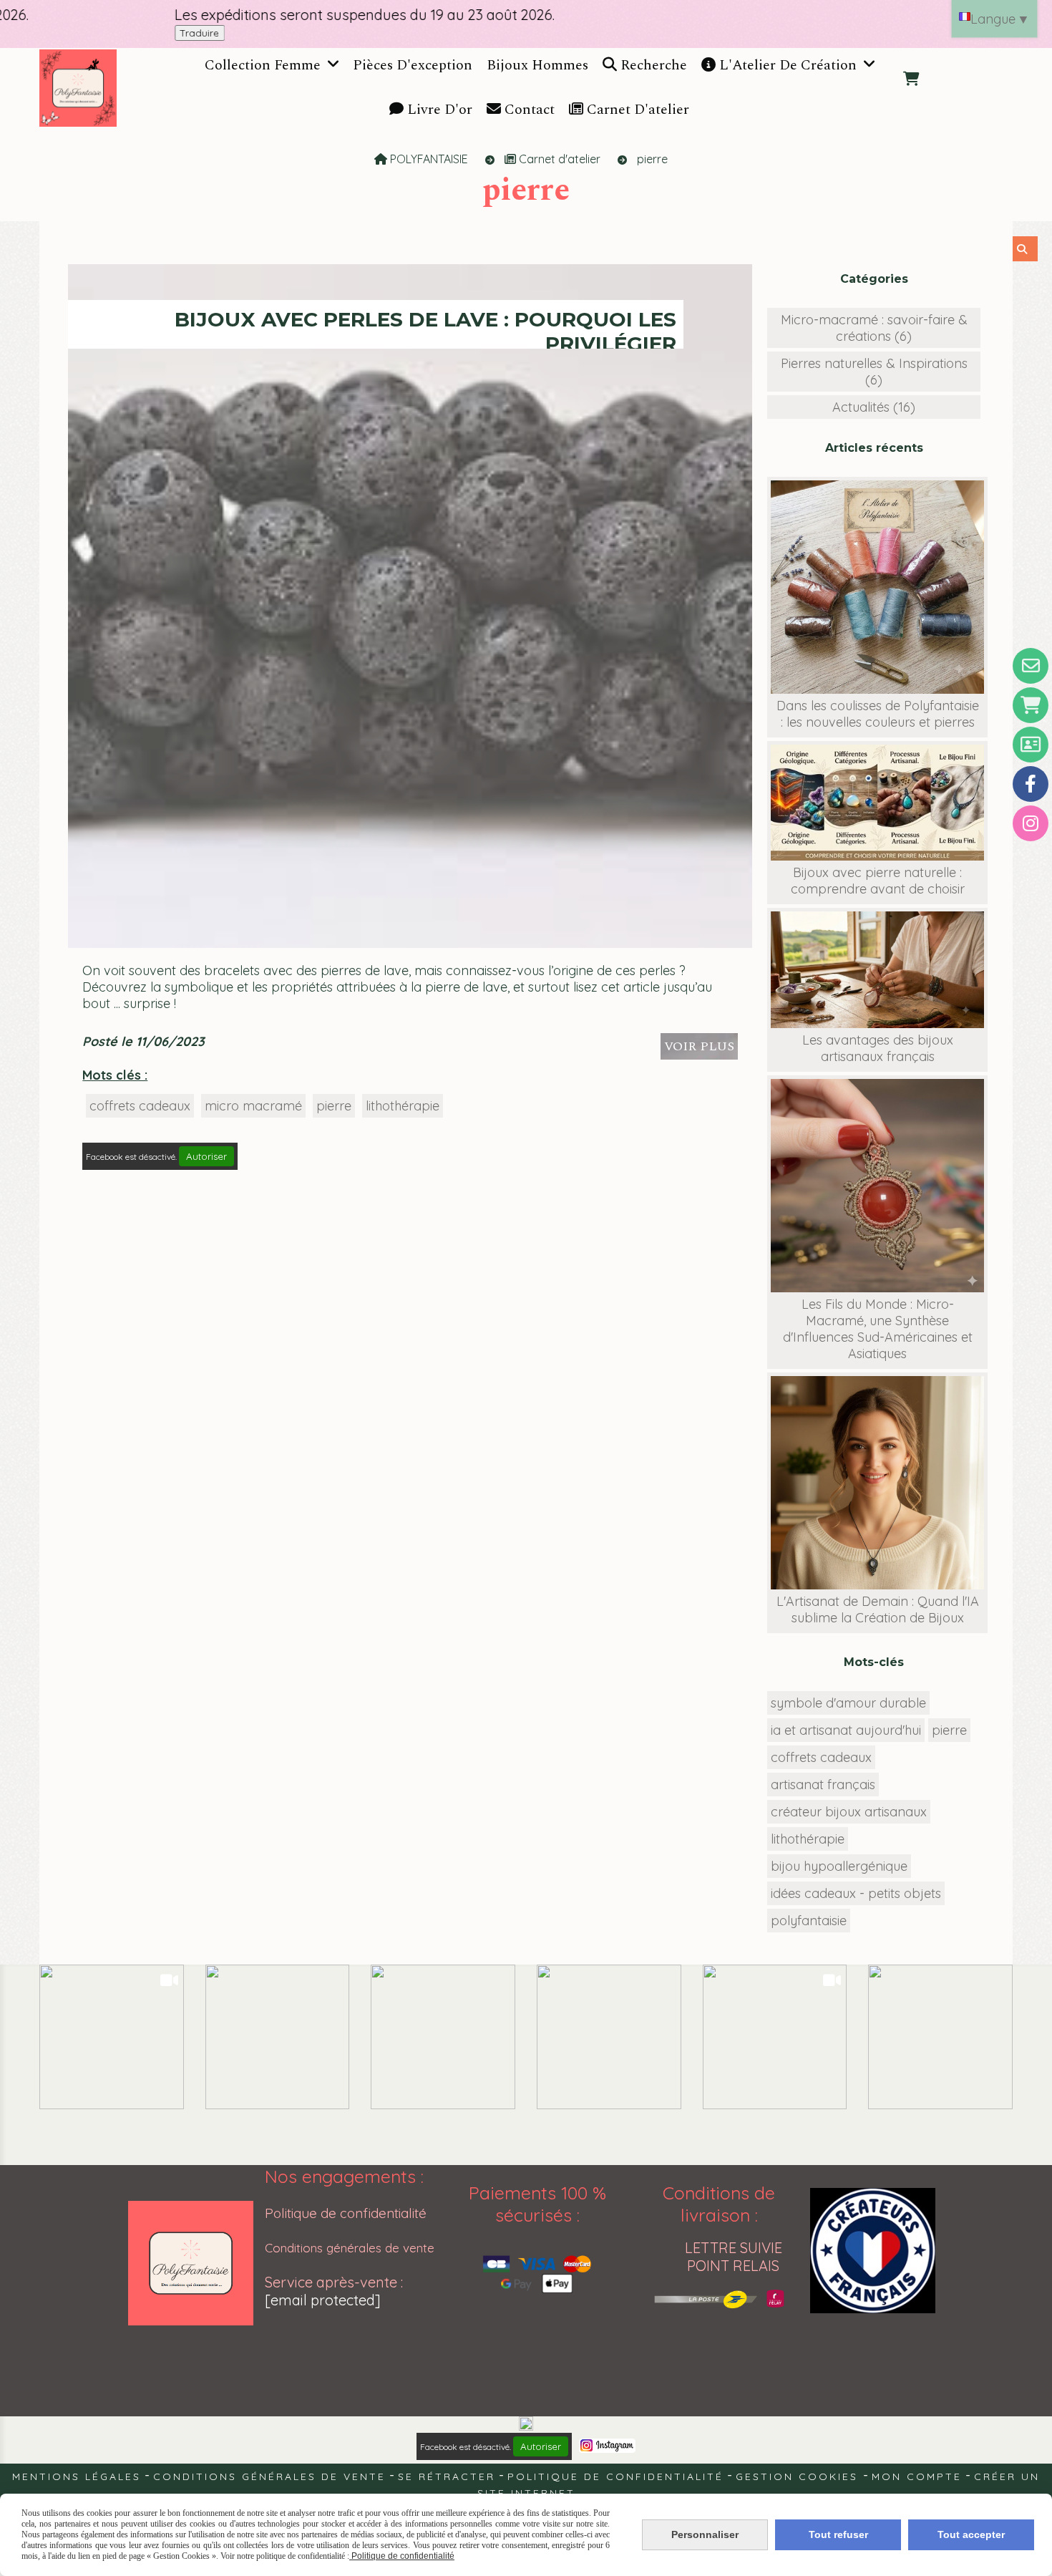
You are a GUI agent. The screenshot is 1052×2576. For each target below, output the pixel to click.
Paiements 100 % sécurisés (537, 2204)
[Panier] (1031, 705)
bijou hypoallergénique (839, 1866)
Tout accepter (971, 2534)
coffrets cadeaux (140, 1106)
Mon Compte (917, 2476)
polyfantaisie (809, 1921)
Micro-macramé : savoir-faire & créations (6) (874, 328)
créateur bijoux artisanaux (849, 1812)
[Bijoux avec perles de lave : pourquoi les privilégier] (410, 605)
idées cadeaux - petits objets (856, 1893)
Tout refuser (838, 2534)
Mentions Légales (77, 2476)
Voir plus (699, 1046)
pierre (334, 1106)
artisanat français (823, 1785)
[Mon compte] (1031, 745)
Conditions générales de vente (350, 2248)
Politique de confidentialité (346, 2213)
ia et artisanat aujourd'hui (846, 1730)
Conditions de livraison (719, 2204)
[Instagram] (1031, 823)
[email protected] (323, 2300)
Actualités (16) (874, 407)
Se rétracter (447, 2476)
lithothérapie (403, 1106)
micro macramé (253, 1106)
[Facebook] (1031, 784)
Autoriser (206, 1156)
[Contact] (1031, 666)
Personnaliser (705, 2534)
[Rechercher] (1025, 249)
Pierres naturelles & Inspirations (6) (874, 372)
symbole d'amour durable (848, 1703)
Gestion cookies (799, 2476)
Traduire (112, 33)
